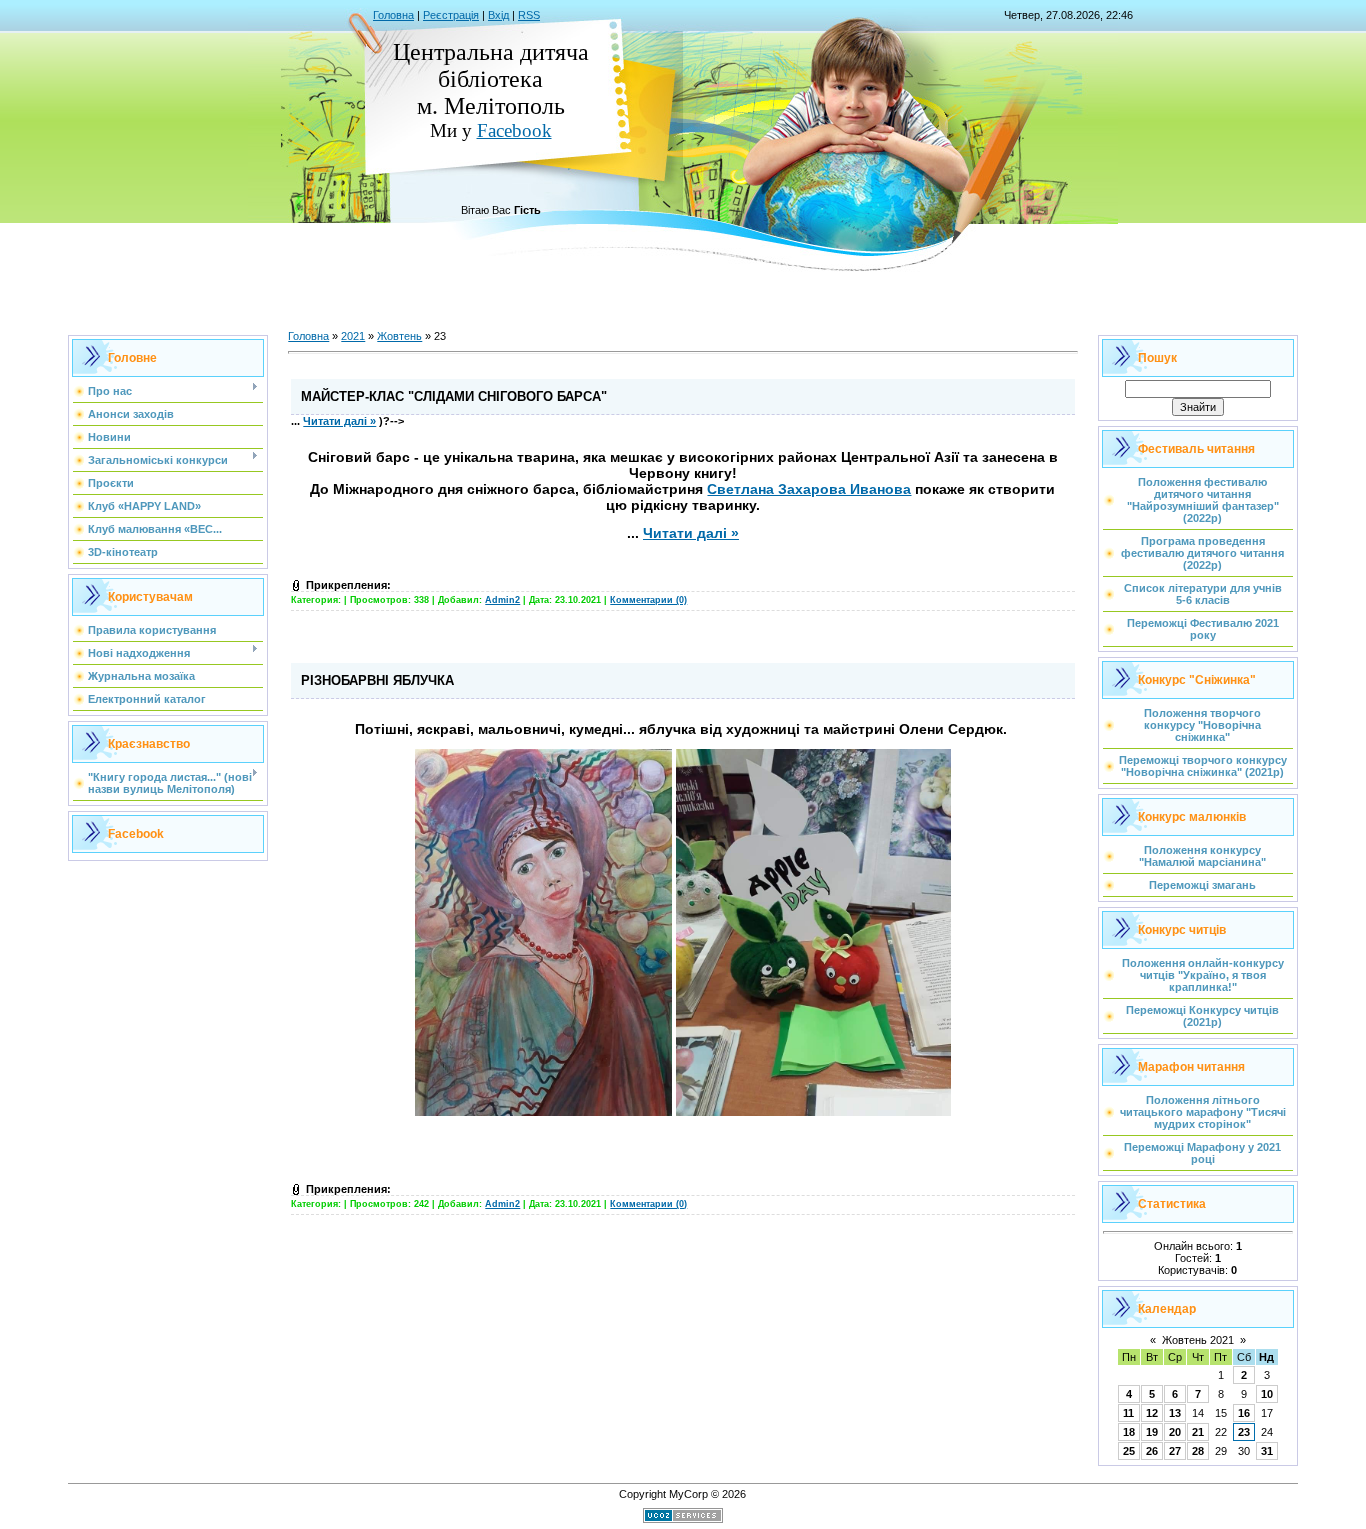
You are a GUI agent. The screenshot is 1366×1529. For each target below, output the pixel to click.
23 (1244, 1432)
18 (1129, 1432)
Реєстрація (451, 15)
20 (1175, 1432)
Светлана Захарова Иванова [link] (809, 489)
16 (1244, 1413)
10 (1267, 1394)
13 (1175, 1413)
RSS (529, 15)
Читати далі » (339, 421)
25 (1129, 1451)
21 (1198, 1432)
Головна (393, 15)
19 (1152, 1432)
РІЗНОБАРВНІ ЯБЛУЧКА (377, 680)
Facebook (514, 130)
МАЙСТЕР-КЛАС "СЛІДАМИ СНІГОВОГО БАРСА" (454, 396)
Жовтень (399, 336)
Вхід (498, 15)
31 (1267, 1451)
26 (1152, 1451)
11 (1128, 1413)
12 (1152, 1413)
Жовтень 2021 (1198, 1340)
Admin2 (502, 600)
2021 (353, 336)
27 (1175, 1451)
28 (1198, 1451)
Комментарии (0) (648, 600)
